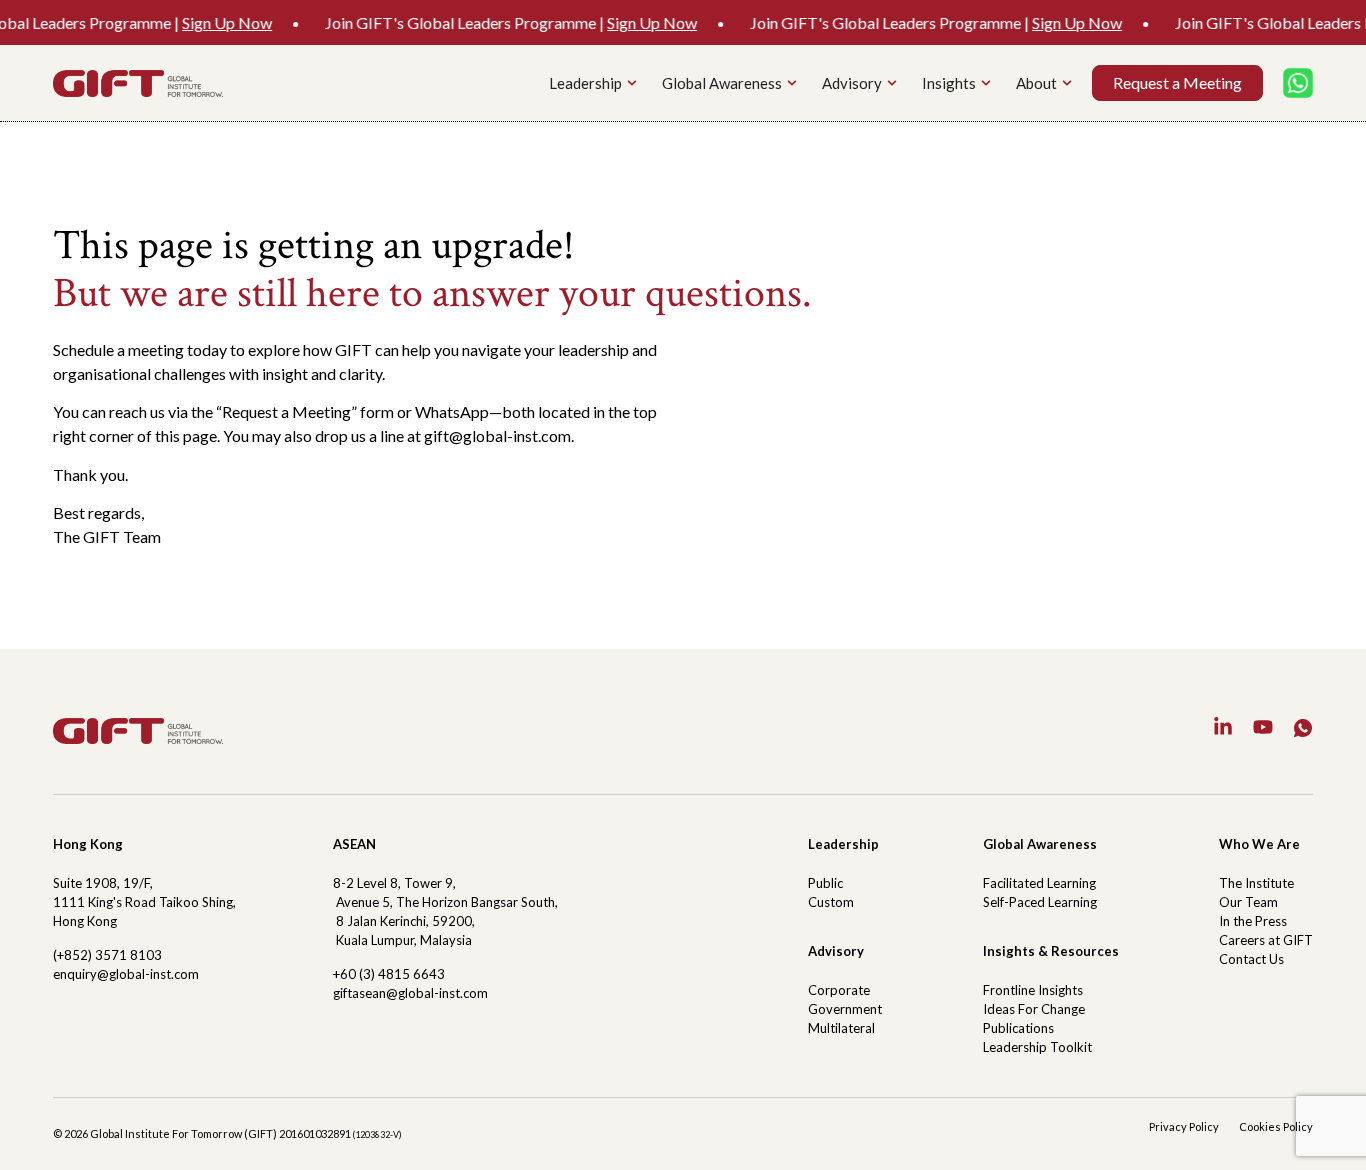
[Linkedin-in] (1223, 727)
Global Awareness (1040, 844)
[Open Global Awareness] (792, 83)
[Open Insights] (986, 83)
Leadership (843, 844)
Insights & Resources (1051, 951)
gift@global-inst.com (497, 435)
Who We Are (1259, 844)
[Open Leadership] (632, 83)
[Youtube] (1263, 727)
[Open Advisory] (892, 83)
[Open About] (1067, 83)
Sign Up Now (208, 22)
